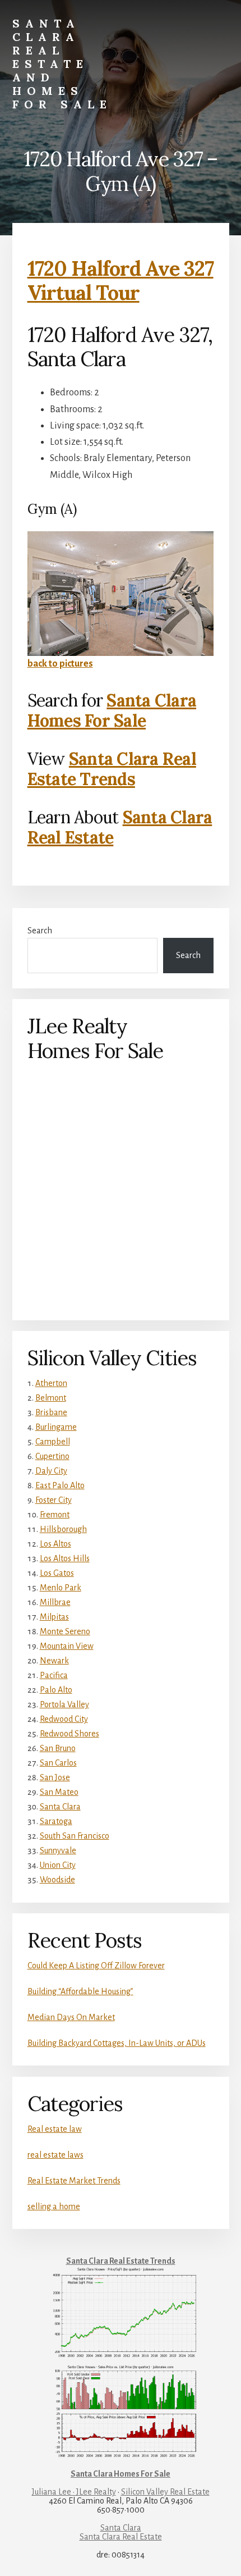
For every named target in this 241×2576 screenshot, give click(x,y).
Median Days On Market (71, 2017)
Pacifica (54, 1675)
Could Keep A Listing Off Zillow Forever (96, 1966)
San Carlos (58, 1763)
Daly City (51, 1471)
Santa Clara (60, 1807)
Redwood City (64, 1719)
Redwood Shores (69, 1734)
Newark (54, 1661)
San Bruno (58, 1748)
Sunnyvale (58, 1850)
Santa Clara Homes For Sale (112, 710)
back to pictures (60, 664)
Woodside (57, 1880)
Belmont (51, 1398)
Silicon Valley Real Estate (165, 2492)
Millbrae (55, 1602)
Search (40, 931)
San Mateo (59, 1792)
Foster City (54, 1500)
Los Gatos (57, 1573)
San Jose (55, 1777)
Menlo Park (61, 1588)
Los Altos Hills (65, 1558)
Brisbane (51, 1412)
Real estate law (55, 2129)
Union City (58, 1865)
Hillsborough (63, 1529)
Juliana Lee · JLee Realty (74, 2492)
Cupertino (52, 1456)
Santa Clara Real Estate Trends (112, 769)
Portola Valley (64, 1704)
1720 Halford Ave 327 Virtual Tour (121, 281)
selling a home (54, 2206)
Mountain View (67, 1646)
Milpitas (54, 1617)
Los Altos (55, 1544)
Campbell (53, 1442)
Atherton (51, 1383)
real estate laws (55, 2155)
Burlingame (56, 1427)
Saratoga (56, 1821)
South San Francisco (75, 1836)
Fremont (55, 1515)
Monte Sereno (65, 1631)
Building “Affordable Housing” (80, 1991)
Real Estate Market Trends (74, 2181)
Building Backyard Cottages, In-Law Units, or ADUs (117, 2043)
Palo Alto (56, 1690)
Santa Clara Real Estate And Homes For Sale (62, 64)
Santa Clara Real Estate (121, 2537)
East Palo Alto (60, 1485)
